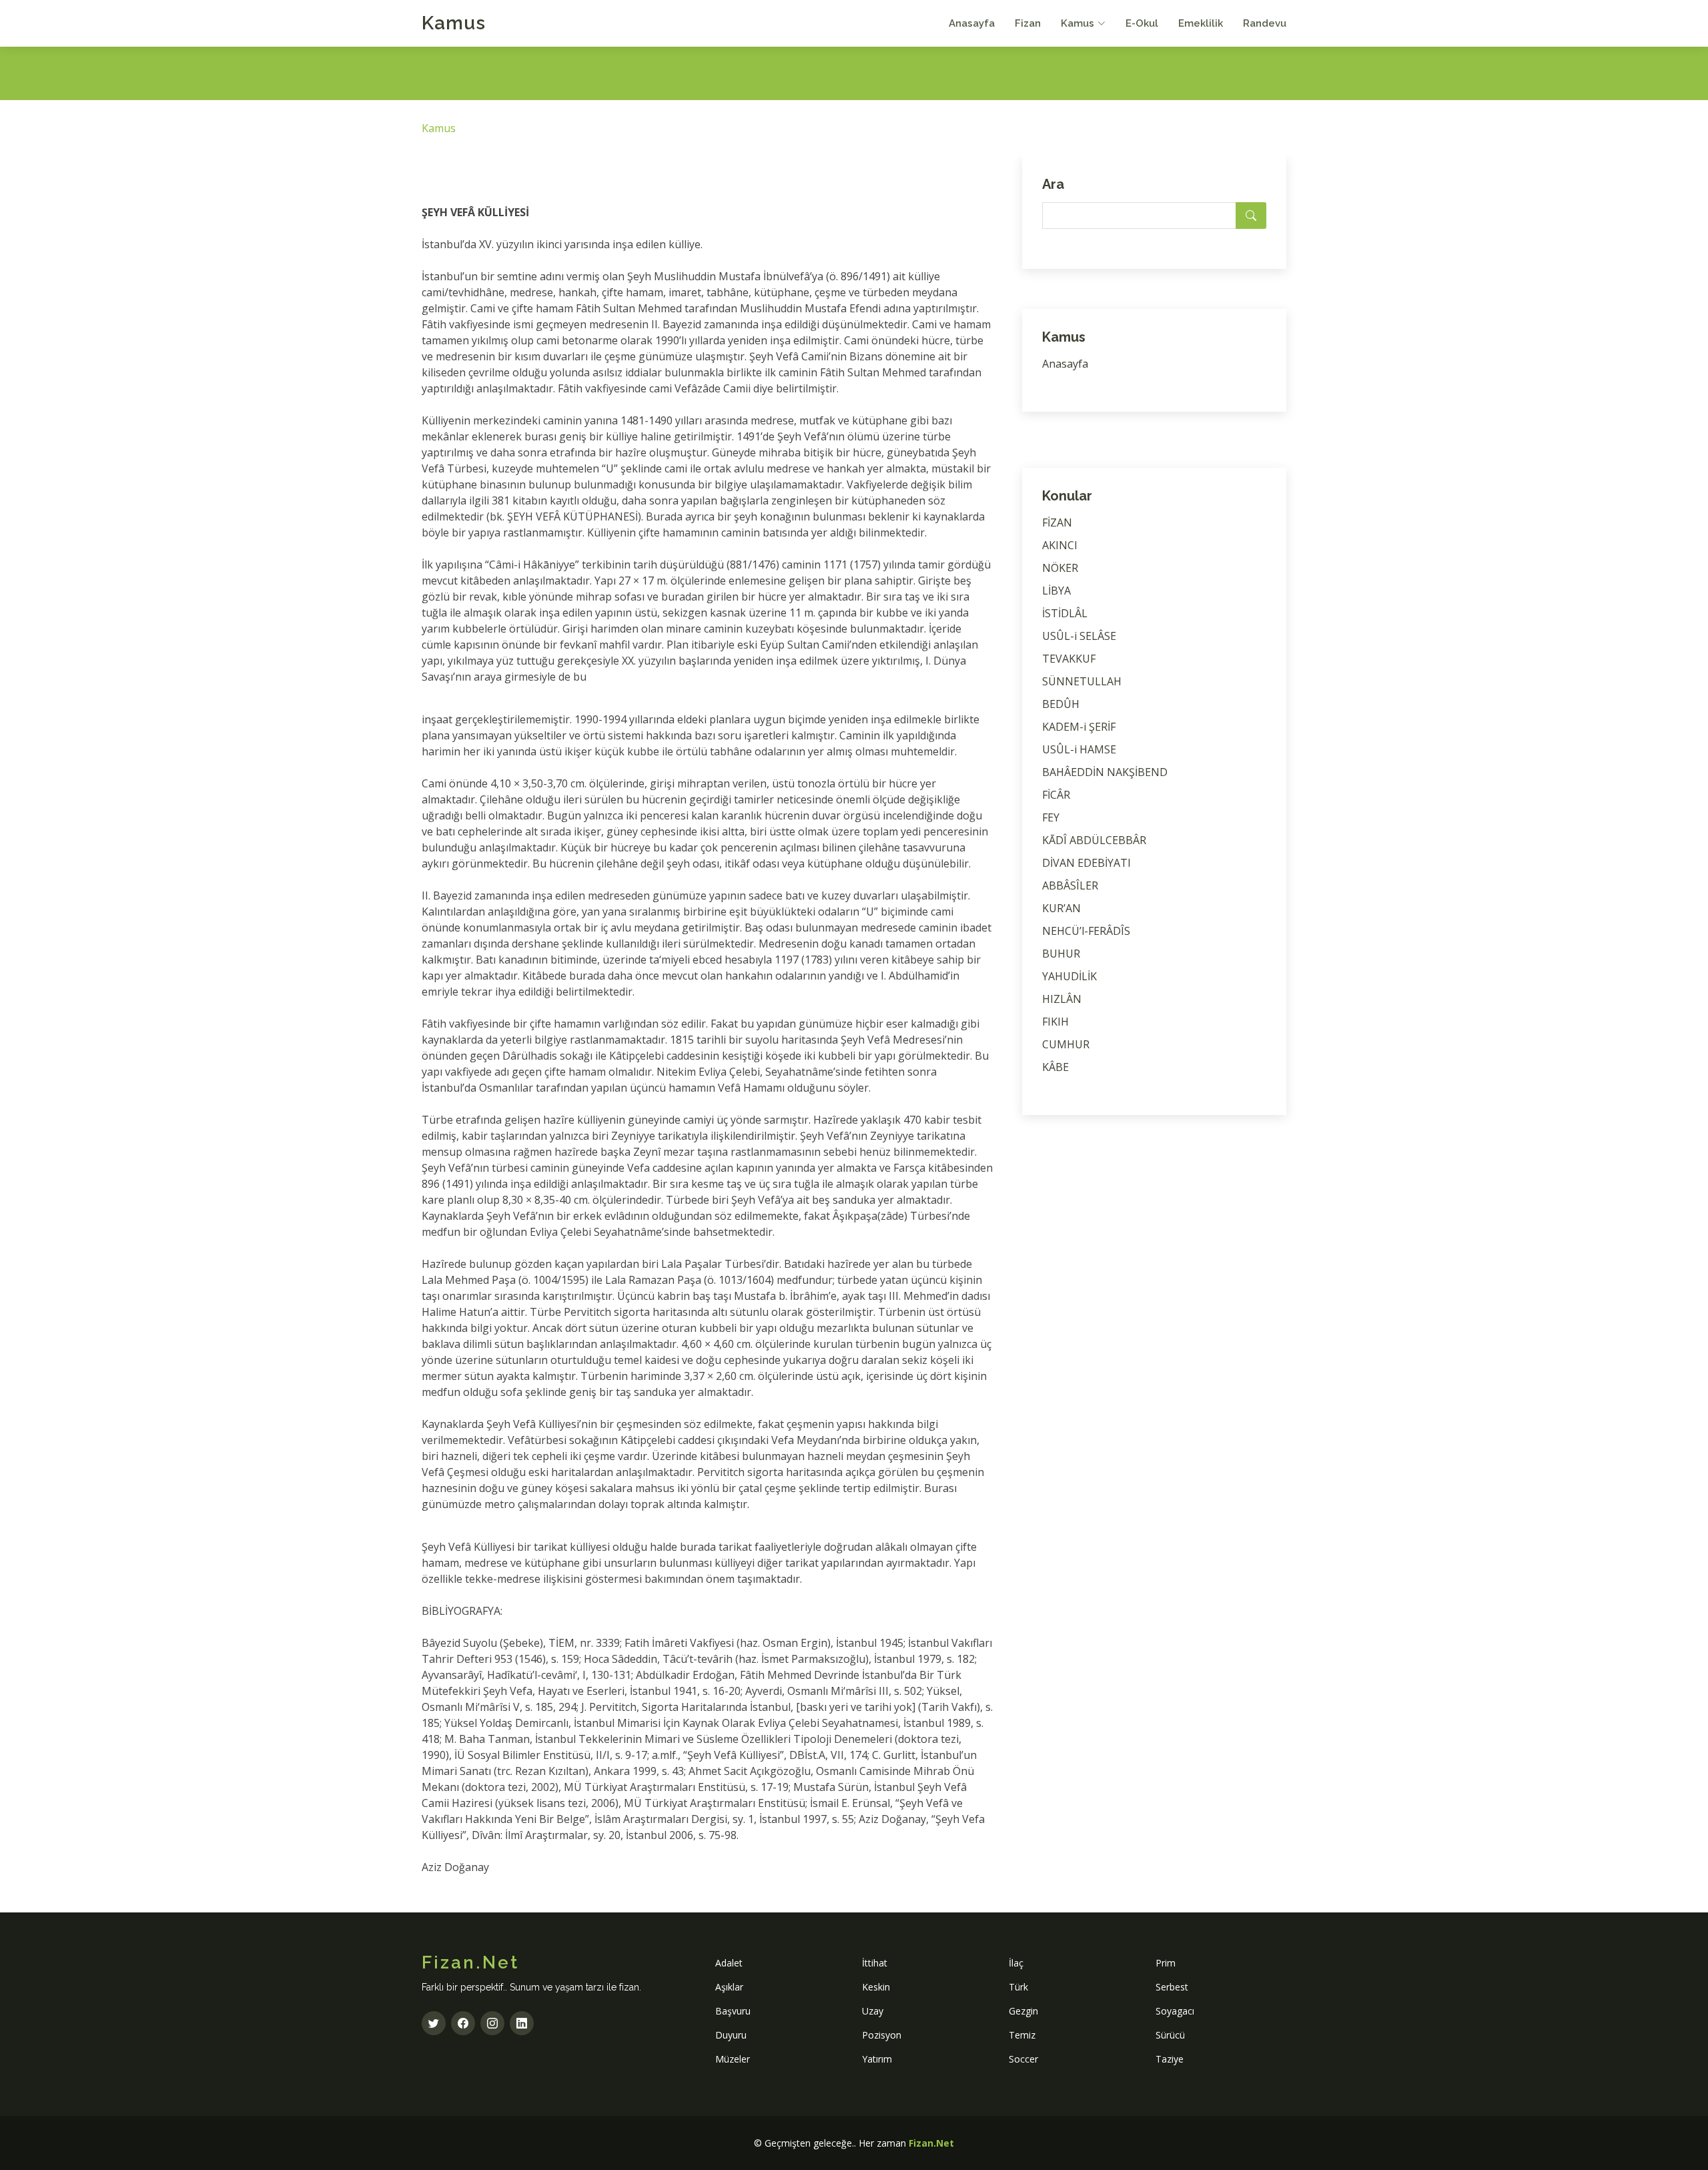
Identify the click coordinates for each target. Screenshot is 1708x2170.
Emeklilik (1201, 23)
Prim (1166, 1963)
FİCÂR (1056, 795)
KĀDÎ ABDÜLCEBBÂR (1094, 840)
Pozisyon (882, 2035)
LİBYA (1056, 591)
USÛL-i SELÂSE (1079, 636)
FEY (1051, 817)
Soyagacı (1175, 2011)
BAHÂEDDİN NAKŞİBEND (1105, 772)
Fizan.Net (931, 2143)
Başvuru (733, 2011)
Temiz (1022, 2035)
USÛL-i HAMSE (1079, 749)
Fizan (1028, 23)
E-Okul (1142, 23)
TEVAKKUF (1069, 659)
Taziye (1170, 2059)
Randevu (1265, 23)
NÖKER (1060, 568)
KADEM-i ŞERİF (1079, 727)
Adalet (729, 1963)
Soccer (1023, 2059)
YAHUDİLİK (1070, 976)
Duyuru (731, 2035)
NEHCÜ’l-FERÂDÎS (1086, 931)
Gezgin (1023, 2011)
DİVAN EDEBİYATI (1087, 863)
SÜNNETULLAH (1082, 681)
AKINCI (1060, 545)
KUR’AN (1061, 908)
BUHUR (1061, 954)
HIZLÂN (1062, 999)
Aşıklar (729, 1987)
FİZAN (1057, 522)
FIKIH (1055, 1022)
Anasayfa (972, 23)
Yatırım (877, 2059)
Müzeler (733, 2059)
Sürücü (1170, 2035)
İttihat (875, 1963)
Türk (1018, 1987)
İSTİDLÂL (1065, 613)
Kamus (454, 23)
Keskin (876, 1987)
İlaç (1016, 1963)
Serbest (1172, 1987)
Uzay (873, 2011)
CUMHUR (1066, 1044)
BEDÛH (1061, 704)
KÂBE (1055, 1067)
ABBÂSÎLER (1070, 885)
